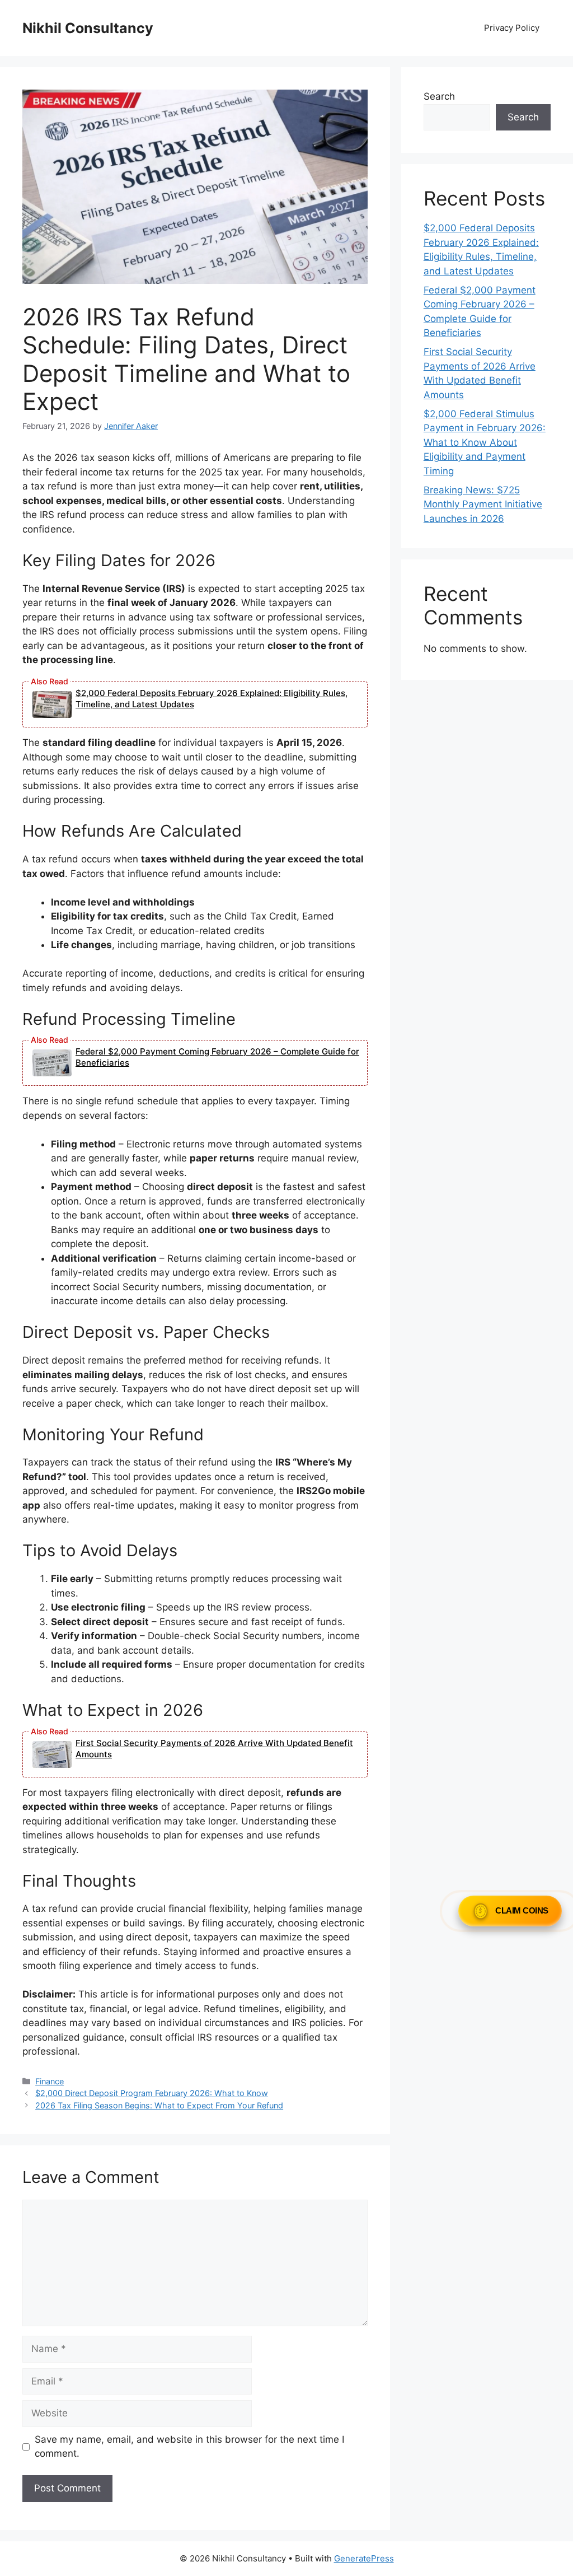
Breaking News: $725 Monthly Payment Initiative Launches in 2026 (483, 504)
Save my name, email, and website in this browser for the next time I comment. (189, 2447)
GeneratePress (364, 2558)
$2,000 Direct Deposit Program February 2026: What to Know (152, 2093)
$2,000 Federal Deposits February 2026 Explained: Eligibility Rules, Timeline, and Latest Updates (212, 699)
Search (439, 96)
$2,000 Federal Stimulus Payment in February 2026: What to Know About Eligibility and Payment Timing (485, 442)
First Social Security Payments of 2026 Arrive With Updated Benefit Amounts (214, 1749)
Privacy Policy (512, 28)
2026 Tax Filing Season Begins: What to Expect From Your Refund (159, 2105)
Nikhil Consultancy (88, 28)
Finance (50, 2081)
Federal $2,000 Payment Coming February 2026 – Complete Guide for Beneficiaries (217, 1057)
